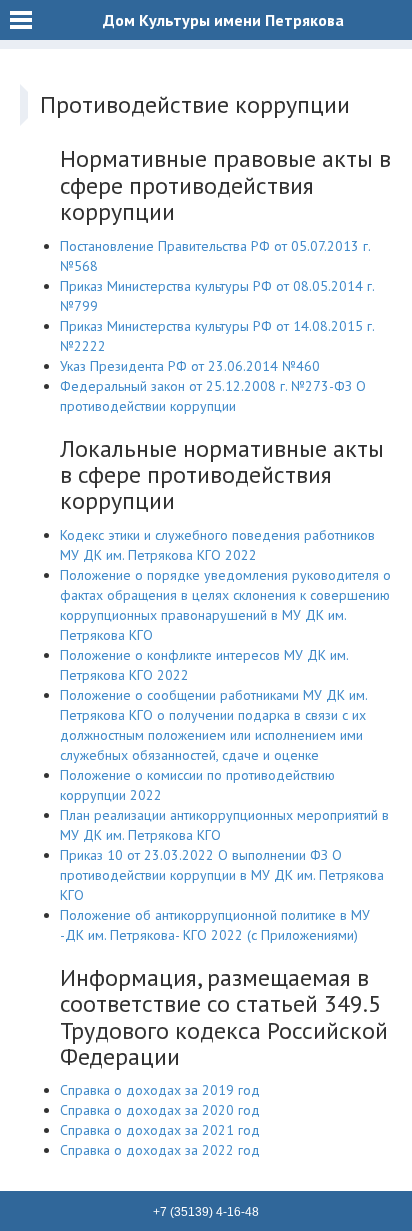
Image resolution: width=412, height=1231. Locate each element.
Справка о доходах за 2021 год (160, 1130)
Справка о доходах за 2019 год (160, 1090)
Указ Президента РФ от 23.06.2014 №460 (190, 366)
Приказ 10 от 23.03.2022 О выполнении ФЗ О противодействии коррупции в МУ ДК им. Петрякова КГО (222, 875)
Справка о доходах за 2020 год (160, 1110)
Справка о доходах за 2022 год (160, 1150)
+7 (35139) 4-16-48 (206, 1212)
